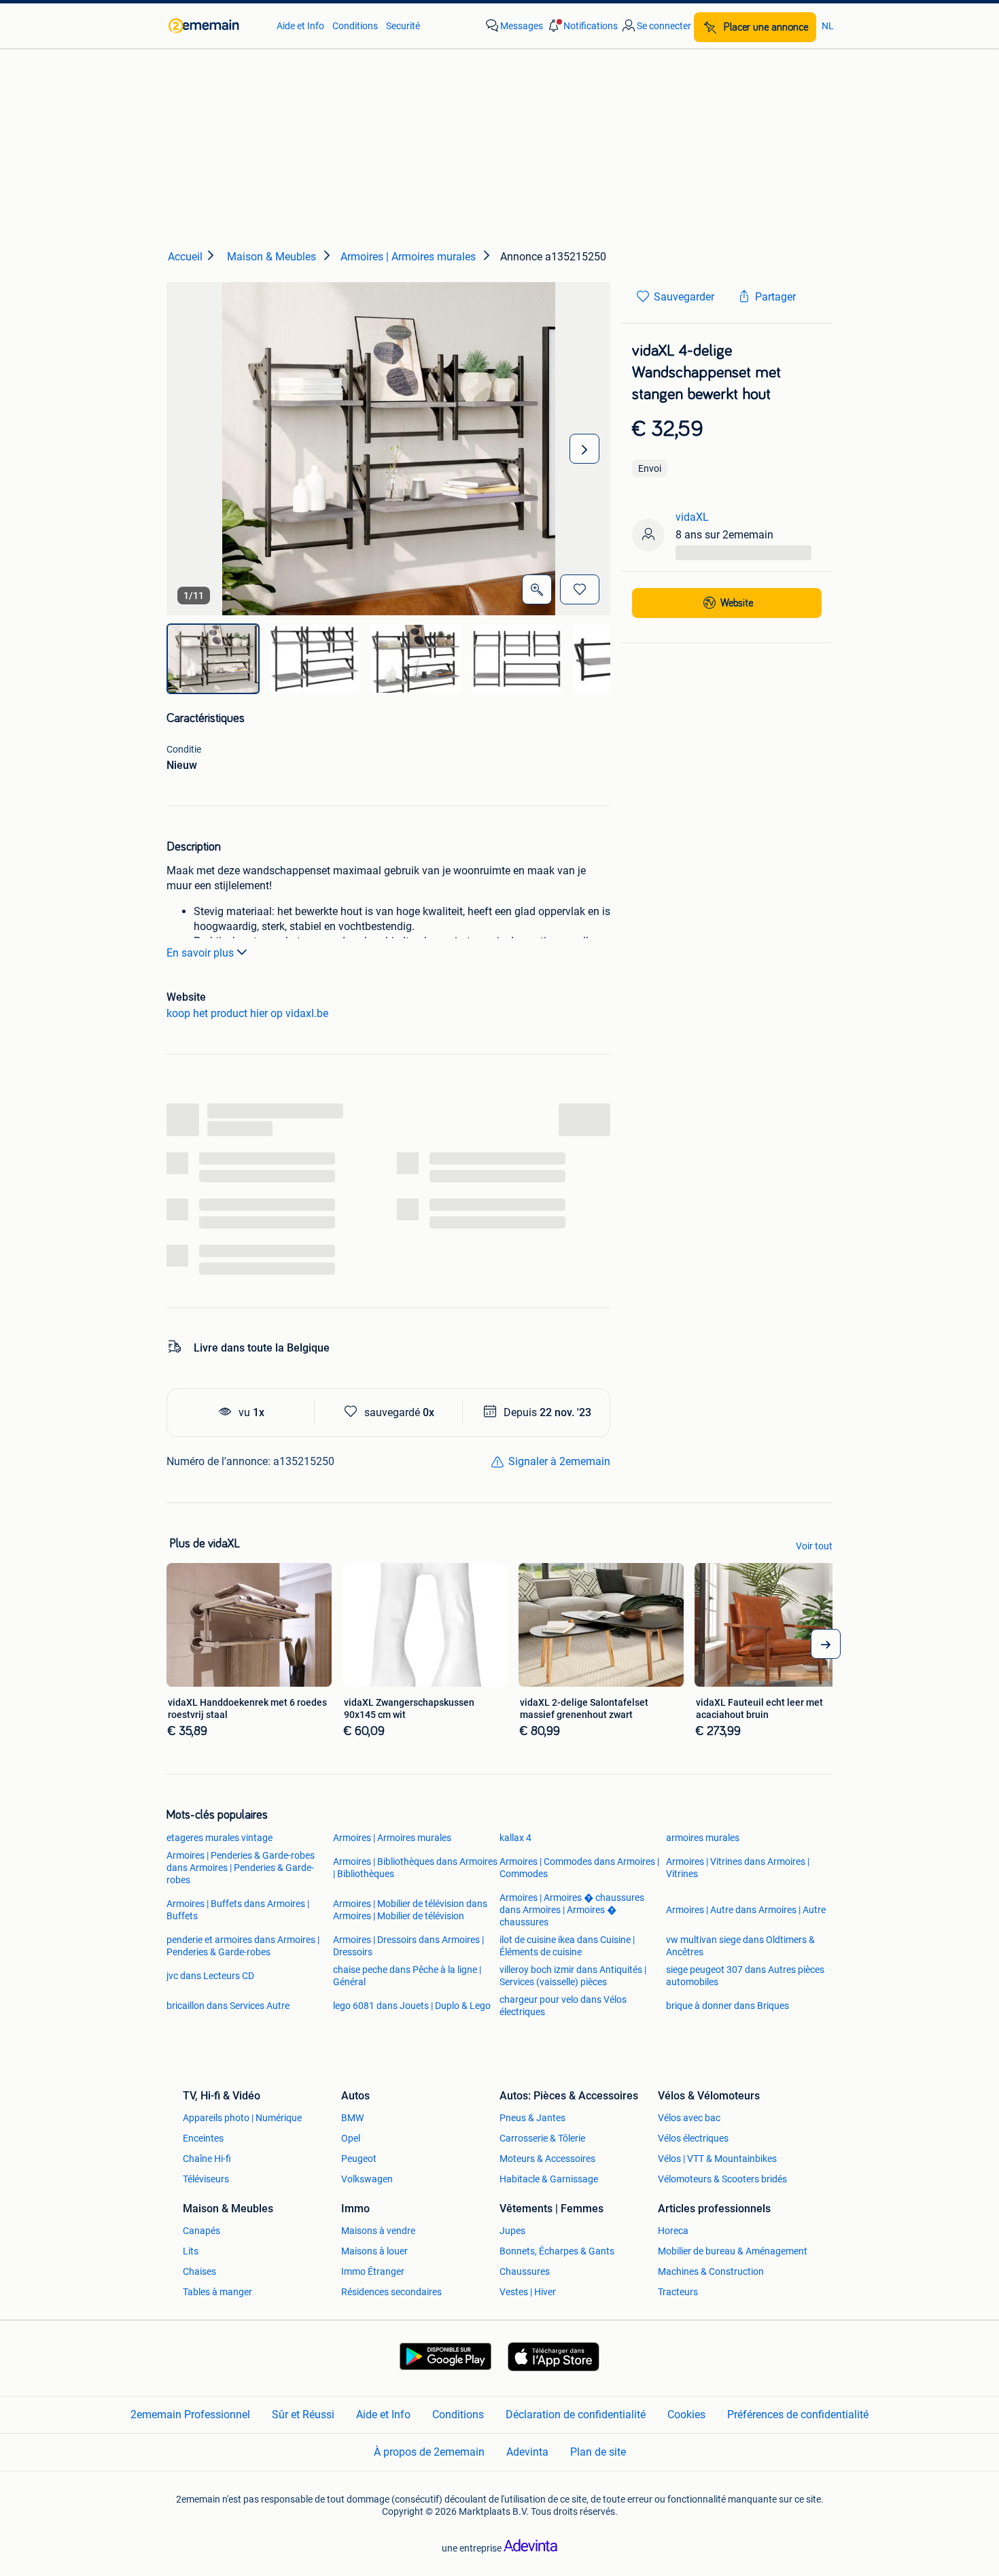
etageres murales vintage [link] (220, 1838)
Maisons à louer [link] (374, 2251)
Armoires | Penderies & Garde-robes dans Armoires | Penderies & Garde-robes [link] (241, 1868)
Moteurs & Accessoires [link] (547, 2159)
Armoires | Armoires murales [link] (392, 1838)
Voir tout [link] (814, 1546)
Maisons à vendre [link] (378, 2231)
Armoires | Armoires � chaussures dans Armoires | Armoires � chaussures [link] (572, 1910)
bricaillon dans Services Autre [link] (228, 2006)
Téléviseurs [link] (206, 2179)
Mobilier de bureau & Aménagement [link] (733, 2251)
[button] (582, 26)
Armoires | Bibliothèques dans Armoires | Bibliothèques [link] (415, 1868)
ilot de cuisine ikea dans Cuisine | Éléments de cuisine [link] (567, 1946)
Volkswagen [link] (367, 2179)
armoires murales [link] (703, 1838)
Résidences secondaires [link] (391, 2292)
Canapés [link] (201, 2231)
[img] (213, 659)
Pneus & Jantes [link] (532, 2118)
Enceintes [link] (203, 2138)
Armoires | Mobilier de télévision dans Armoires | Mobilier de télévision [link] (410, 1910)
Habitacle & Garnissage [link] (549, 2179)
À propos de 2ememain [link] (429, 2452)
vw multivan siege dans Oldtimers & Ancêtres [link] (740, 1946)
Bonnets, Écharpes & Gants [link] (557, 2251)
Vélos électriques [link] (693, 2138)
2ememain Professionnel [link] (190, 2415)
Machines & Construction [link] (711, 2271)
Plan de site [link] (598, 2452)
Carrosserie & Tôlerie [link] (542, 2138)
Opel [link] (351, 2138)
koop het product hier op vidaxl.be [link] (247, 1013)
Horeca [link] (673, 2231)
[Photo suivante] (584, 449)
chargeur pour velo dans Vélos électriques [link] (563, 2006)
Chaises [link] (199, 2271)
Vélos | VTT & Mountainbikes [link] (717, 2159)
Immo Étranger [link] (373, 2271)
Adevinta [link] (527, 2452)
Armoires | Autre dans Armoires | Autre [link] (746, 1910)
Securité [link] (403, 26)
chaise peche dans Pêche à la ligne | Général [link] (407, 1976)
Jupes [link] (512, 2231)
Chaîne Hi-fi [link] (207, 2159)
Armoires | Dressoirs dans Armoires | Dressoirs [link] (408, 1946)
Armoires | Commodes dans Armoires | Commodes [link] (579, 1868)
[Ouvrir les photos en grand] (537, 589)
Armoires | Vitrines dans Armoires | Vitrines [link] (738, 1868)
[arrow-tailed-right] (826, 1644)
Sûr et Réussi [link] (303, 2415)
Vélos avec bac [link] (689, 2118)
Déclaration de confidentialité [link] (576, 2415)
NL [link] (828, 26)
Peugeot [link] (359, 2159)
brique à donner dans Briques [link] (728, 2006)
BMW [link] (352, 2118)
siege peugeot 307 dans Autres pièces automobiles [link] (745, 1976)
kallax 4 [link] (515, 1838)
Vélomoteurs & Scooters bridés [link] (722, 2179)
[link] (216, 26)
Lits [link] (191, 2251)
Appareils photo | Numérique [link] (242, 2118)
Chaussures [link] (525, 2271)
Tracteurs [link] (678, 2292)
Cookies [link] (686, 2415)
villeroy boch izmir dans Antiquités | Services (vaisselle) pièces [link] (573, 1976)
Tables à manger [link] (217, 2292)
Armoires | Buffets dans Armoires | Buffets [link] (238, 1910)
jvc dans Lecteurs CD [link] (210, 1976)
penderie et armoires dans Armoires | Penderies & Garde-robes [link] (243, 1946)
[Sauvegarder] (580, 589)
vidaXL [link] (692, 517)
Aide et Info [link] (300, 26)
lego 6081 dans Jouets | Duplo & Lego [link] (412, 2006)
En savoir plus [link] (200, 953)
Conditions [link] (355, 26)
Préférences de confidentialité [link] (798, 2415)
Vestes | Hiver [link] (528, 2292)
